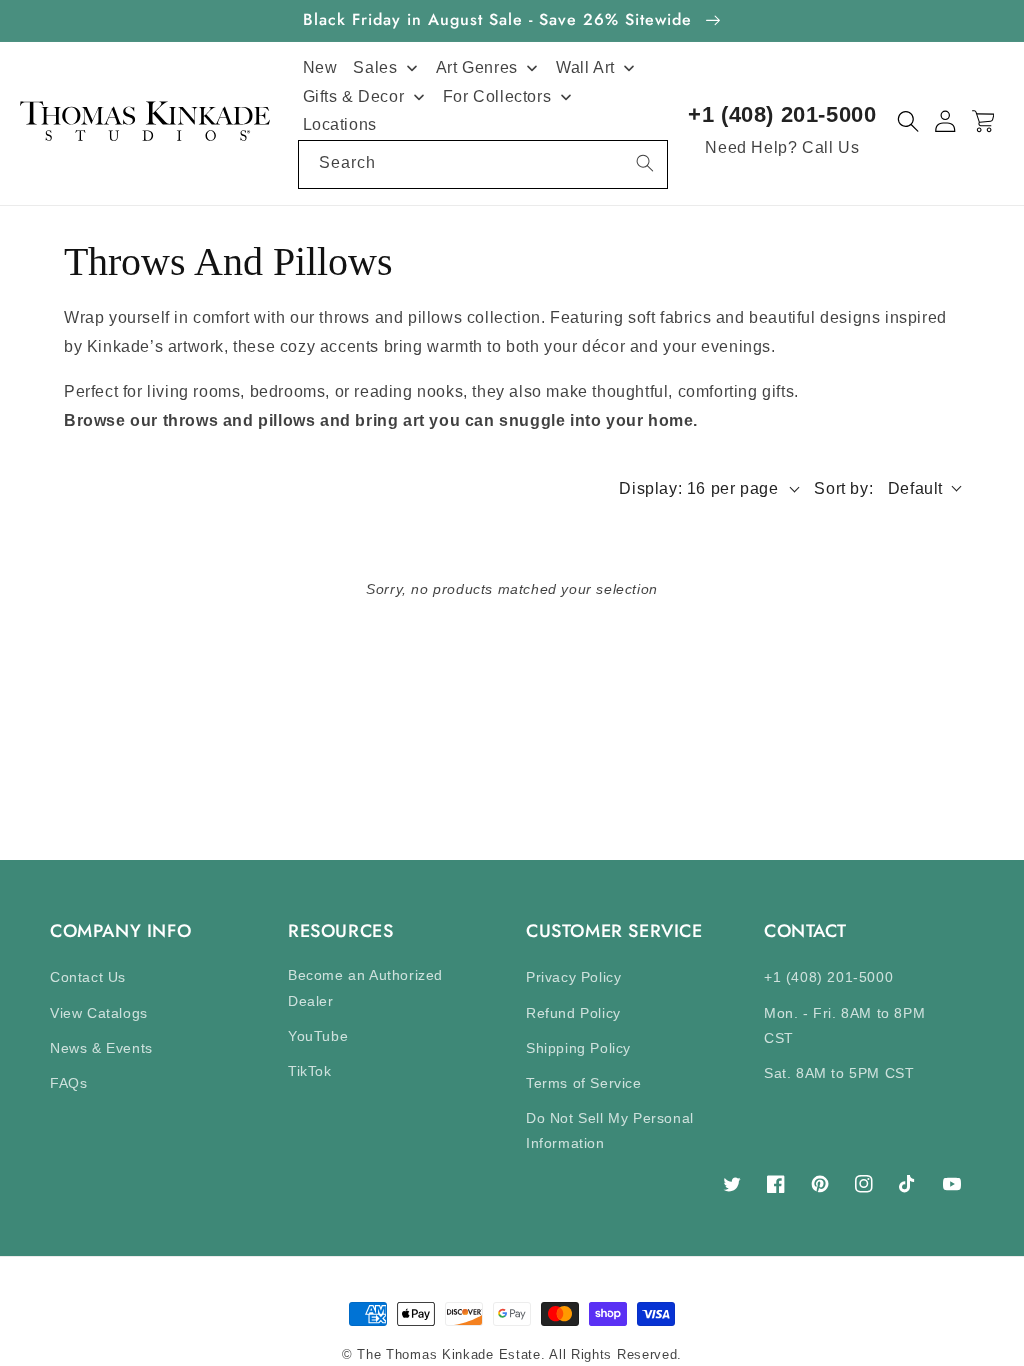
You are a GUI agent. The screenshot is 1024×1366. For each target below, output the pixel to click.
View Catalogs (99, 1013)
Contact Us (88, 977)
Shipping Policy (578, 1048)
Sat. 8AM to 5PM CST (839, 1073)
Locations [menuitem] (340, 124)
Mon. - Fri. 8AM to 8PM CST (844, 1025)
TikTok (310, 1071)
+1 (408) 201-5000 (782, 114)
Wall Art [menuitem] (585, 67)
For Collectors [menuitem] (497, 96)
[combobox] (483, 164)
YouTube (318, 1036)
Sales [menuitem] (375, 67)
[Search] (645, 163)
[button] (908, 121)
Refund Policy (573, 1013)
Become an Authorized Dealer (365, 987)
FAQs (68, 1083)
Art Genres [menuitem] (477, 67)
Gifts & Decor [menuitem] (354, 96)
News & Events (101, 1048)
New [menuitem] (320, 67)
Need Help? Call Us (782, 147)
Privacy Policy (573, 977)
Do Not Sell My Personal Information (610, 1130)
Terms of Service (584, 1083)
